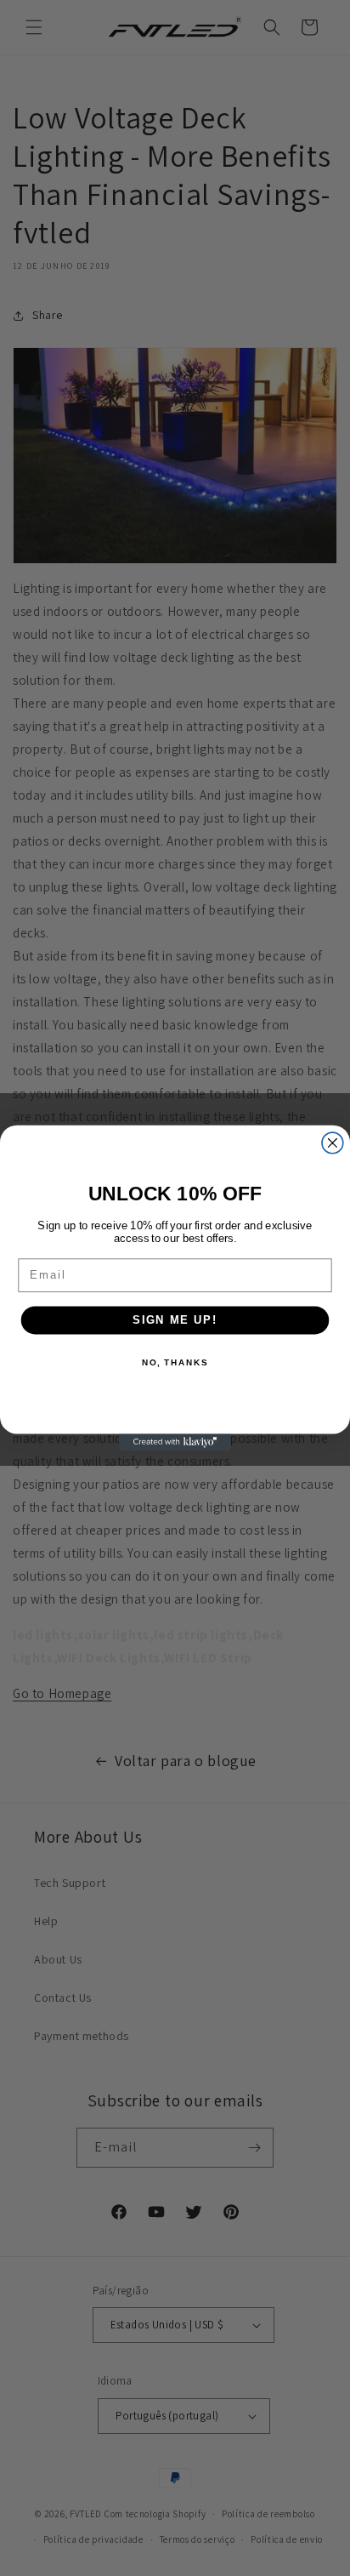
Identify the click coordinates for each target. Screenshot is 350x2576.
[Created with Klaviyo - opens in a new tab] (175, 1442)
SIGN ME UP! (175, 1319)
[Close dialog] (333, 1143)
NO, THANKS (175, 1363)
